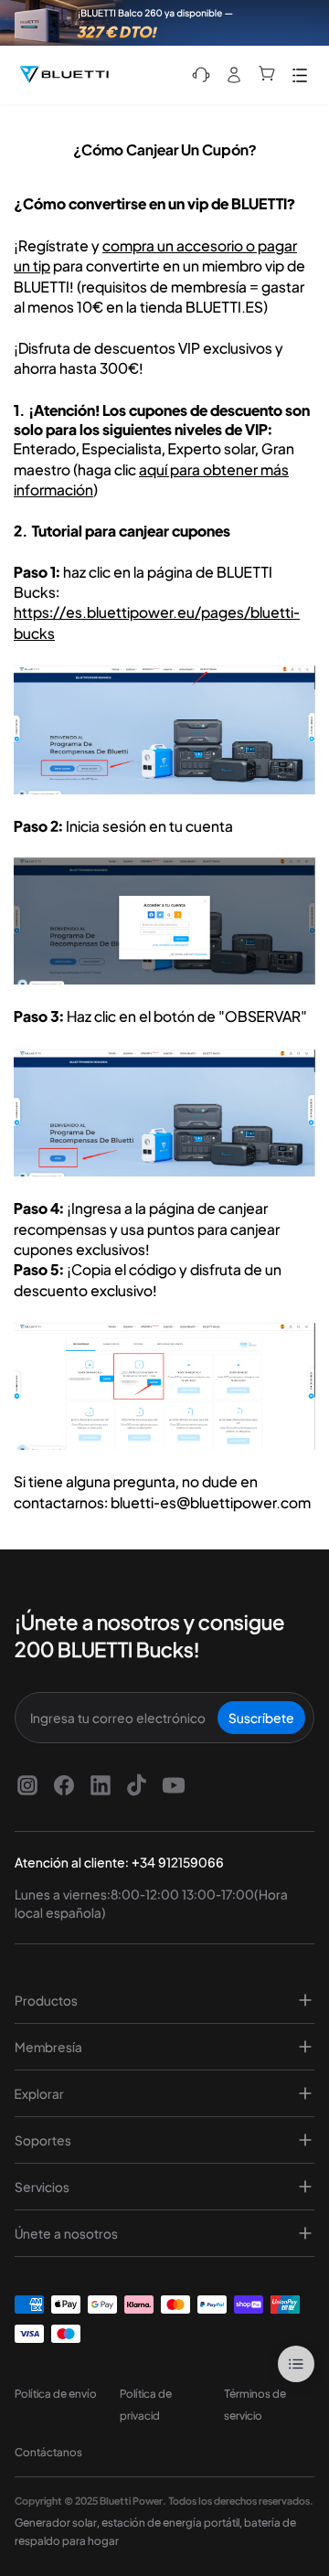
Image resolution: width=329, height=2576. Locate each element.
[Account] (234, 75)
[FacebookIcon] (64, 1785)
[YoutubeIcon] (174, 1785)
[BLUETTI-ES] (64, 75)
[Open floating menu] (296, 2364)
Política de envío (56, 2394)
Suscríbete (261, 1718)
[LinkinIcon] (101, 1785)
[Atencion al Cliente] (201, 75)
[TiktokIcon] (137, 1785)
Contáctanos (48, 2452)
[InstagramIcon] (27, 1785)
